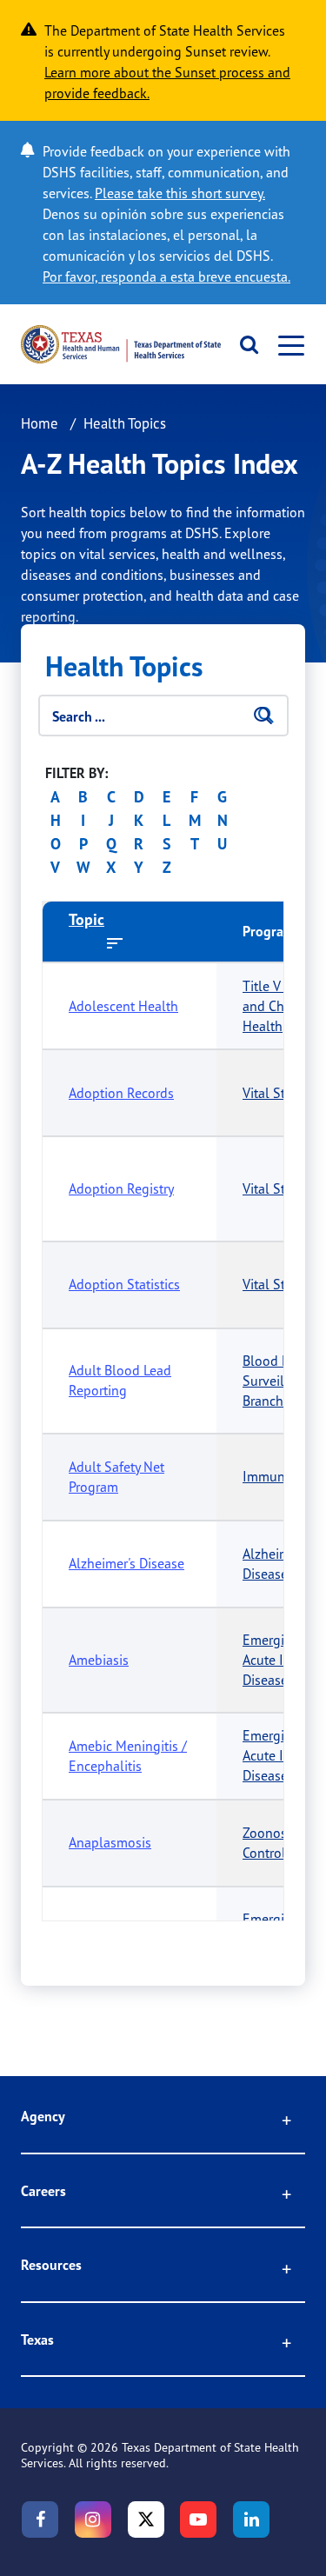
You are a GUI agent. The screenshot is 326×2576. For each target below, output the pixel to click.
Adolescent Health (123, 1006)
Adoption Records (121, 1093)
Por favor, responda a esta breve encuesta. (166, 276)
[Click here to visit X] (146, 2519)
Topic (86, 919)
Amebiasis (99, 1660)
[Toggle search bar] (244, 344)
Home (40, 423)
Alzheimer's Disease (126, 1563)
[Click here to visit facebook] (40, 2519)
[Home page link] (121, 344)
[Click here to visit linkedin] (251, 2519)
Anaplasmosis (110, 1842)
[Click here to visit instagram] (93, 2519)
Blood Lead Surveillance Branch (279, 1381)
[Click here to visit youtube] (198, 2519)
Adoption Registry (121, 1188)
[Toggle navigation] (286, 345)
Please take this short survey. (180, 193)
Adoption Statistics (124, 1284)
